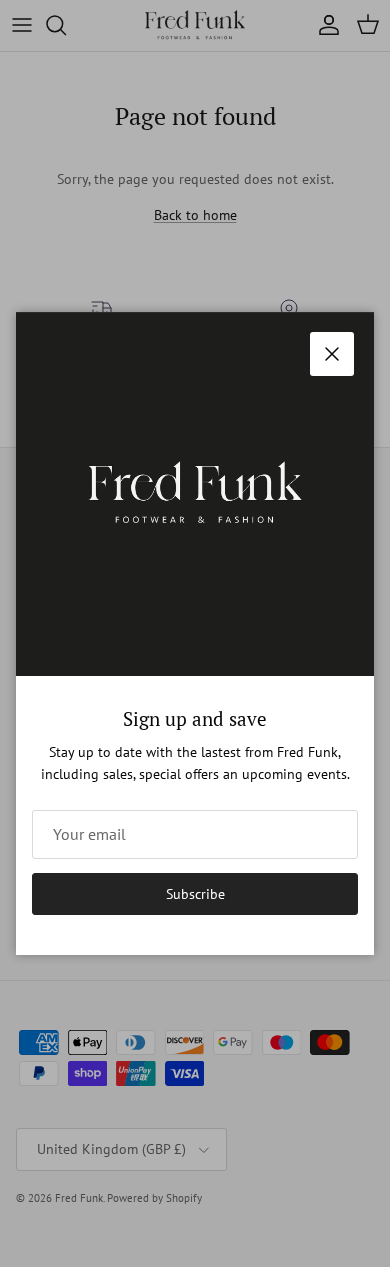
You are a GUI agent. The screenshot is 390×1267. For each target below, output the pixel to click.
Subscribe (195, 894)
